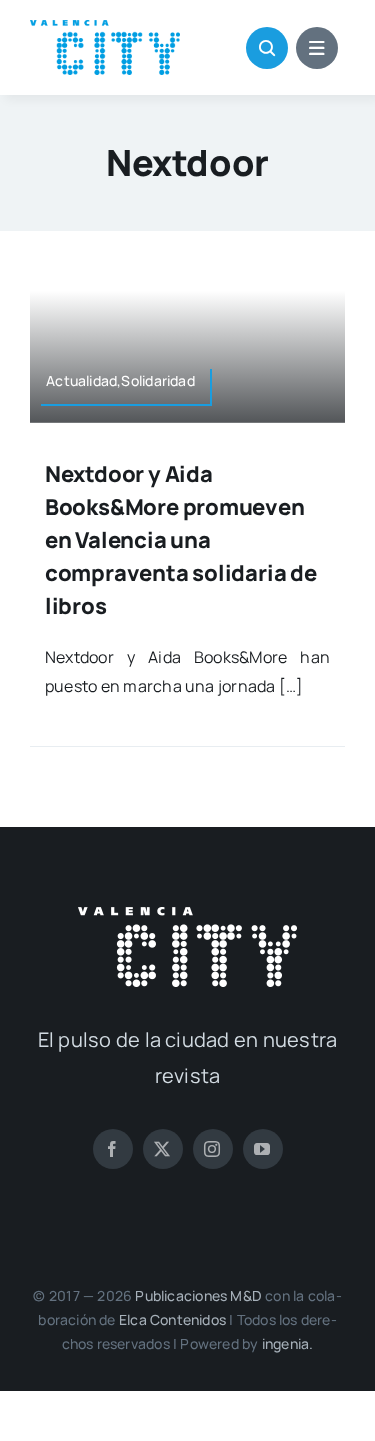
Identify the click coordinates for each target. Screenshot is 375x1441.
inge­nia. (288, 1343)
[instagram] (213, 1149)
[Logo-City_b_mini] (187, 915)
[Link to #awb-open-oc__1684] (317, 48)
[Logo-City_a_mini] (105, 28)
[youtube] (263, 1149)
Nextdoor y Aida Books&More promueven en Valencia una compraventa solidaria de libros (181, 540)
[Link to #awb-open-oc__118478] (267, 48)
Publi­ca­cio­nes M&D (198, 1295)
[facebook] (113, 1149)
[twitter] (163, 1149)
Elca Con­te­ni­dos (172, 1319)
